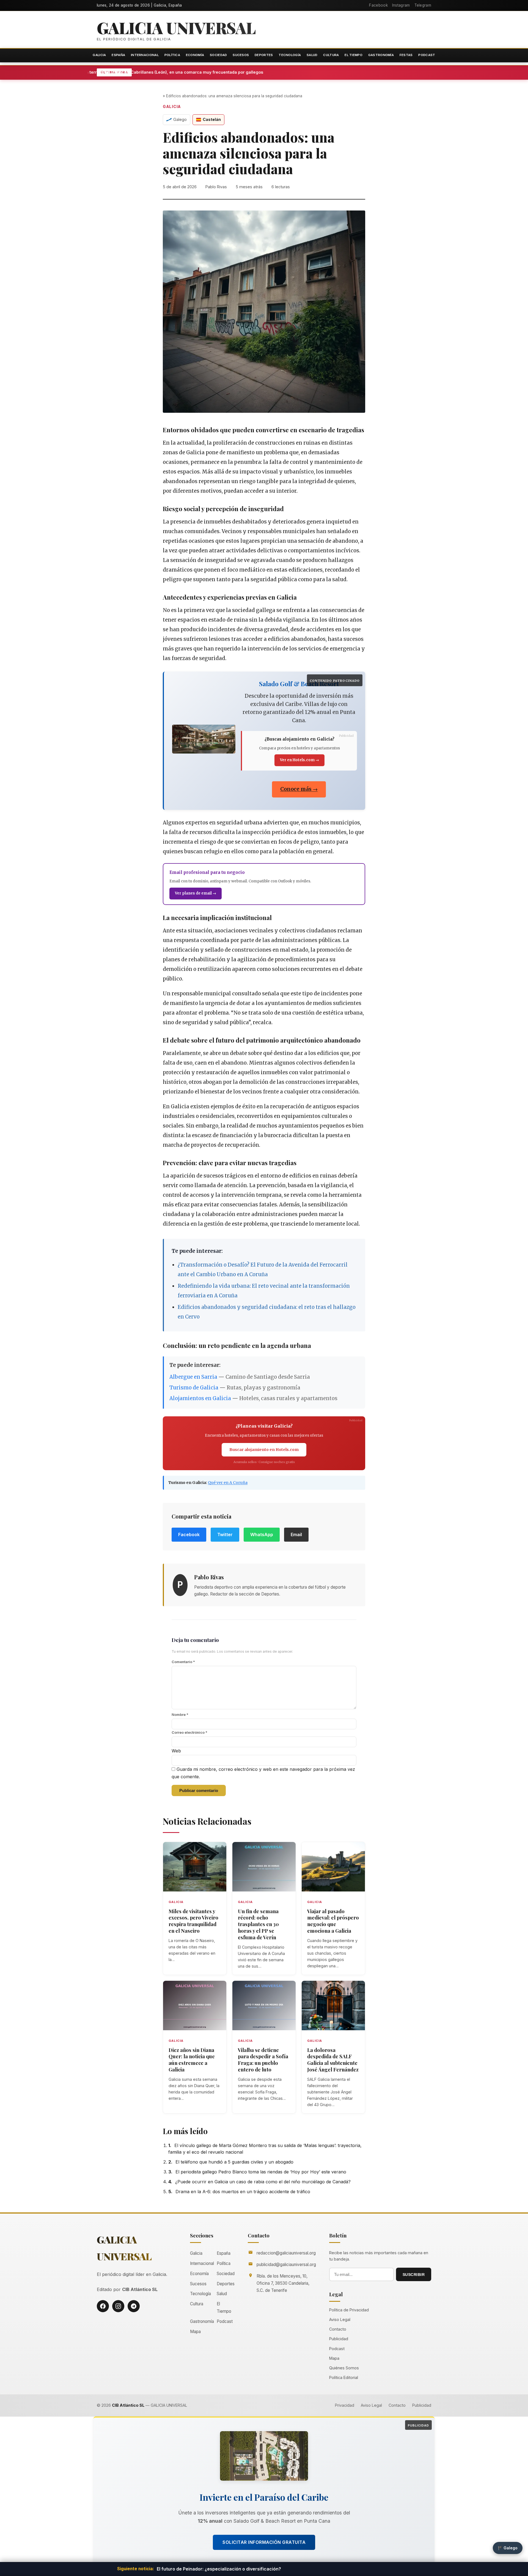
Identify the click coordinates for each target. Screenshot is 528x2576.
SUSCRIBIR (414, 2275)
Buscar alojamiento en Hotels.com (264, 1450)
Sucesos (241, 55)
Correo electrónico (189, 1732)
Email (296, 1534)
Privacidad (345, 2405)
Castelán (212, 119)
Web (176, 1751)
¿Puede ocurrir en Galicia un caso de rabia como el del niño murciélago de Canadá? (263, 2182)
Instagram (401, 5)
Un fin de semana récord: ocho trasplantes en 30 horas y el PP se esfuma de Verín (258, 1924)
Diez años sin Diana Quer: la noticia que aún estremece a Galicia (192, 2060)
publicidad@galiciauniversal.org (286, 2265)
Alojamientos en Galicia (200, 1398)
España (118, 55)
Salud (312, 55)
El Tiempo (354, 55)
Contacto (338, 2329)
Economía (195, 55)
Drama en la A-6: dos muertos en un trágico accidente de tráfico (243, 2192)
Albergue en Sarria (193, 1377)
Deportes (264, 55)
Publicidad (339, 2339)
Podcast (427, 55)
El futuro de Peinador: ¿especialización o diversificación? (219, 2569)
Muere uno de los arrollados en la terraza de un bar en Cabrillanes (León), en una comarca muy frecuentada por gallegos (238, 72)
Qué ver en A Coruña (228, 1483)
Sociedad (218, 55)
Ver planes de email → (196, 893)
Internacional (145, 55)
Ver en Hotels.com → (299, 760)
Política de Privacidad (349, 2310)
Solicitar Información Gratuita (264, 2542)
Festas (406, 55)
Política (172, 55)
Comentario (183, 1662)
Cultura (331, 55)
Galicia (99, 55)
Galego (180, 119)
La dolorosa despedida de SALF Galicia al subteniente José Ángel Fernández (333, 2060)
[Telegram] (134, 2306)
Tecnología (290, 55)
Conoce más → (299, 789)
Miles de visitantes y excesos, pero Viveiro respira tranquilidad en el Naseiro (193, 1921)
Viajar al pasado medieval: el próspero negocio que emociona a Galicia (333, 1921)
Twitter (225, 1534)
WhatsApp (262, 1534)
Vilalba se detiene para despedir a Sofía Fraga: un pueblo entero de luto (263, 2060)
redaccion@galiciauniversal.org (286, 2253)
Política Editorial (344, 2377)
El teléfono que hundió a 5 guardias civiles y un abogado (234, 2162)
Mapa (195, 2332)
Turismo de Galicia (194, 1388)
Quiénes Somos (344, 2368)
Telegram (423, 5)
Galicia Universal (176, 27)
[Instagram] (118, 2306)
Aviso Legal (340, 2319)
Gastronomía (381, 55)
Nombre (180, 1714)
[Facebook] (103, 2306)
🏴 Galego (508, 2548)
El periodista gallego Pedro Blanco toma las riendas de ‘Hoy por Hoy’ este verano (261, 2172)
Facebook (378, 5)
